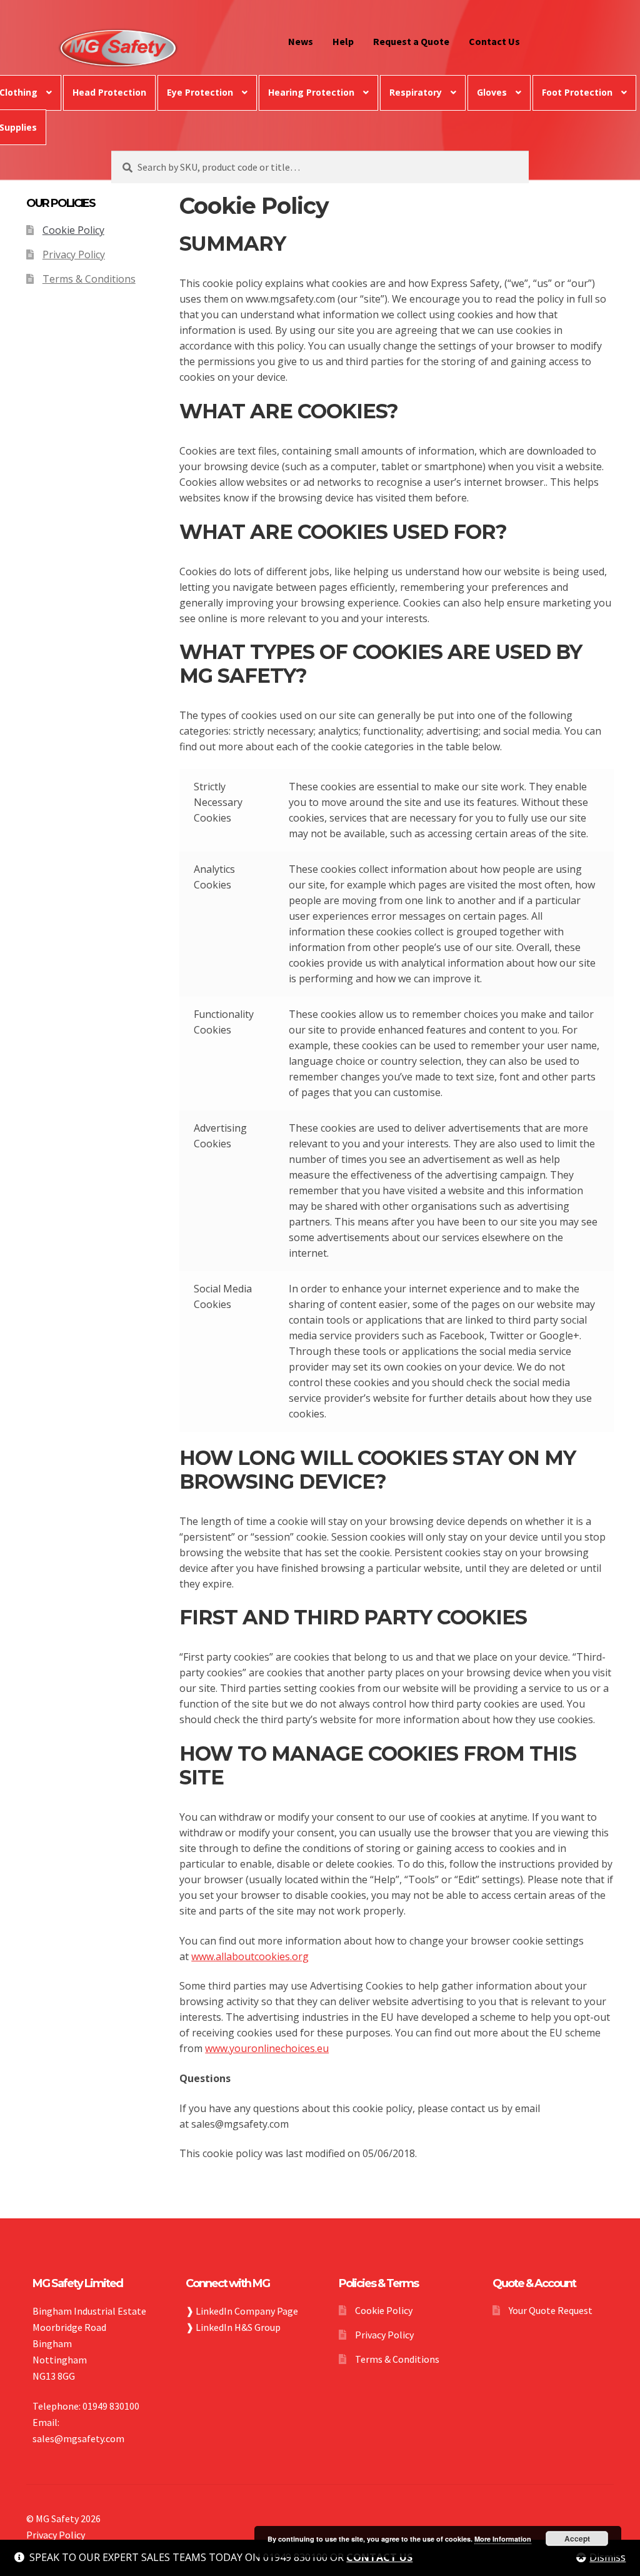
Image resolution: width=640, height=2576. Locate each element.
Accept (577, 2538)
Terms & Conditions (89, 279)
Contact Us (494, 41)
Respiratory (416, 92)
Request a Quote (411, 41)
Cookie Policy (73, 230)
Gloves (492, 92)
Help (343, 41)
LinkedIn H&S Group (238, 2327)
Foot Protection (577, 92)
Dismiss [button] (607, 2557)
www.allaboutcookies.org (250, 1956)
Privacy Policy (74, 254)
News (301, 41)
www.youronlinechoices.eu (267, 2048)
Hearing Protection (311, 92)
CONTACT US (379, 2557)
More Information (503, 2539)
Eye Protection (200, 92)
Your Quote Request (551, 2310)
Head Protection (109, 92)
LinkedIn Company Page (247, 2311)
